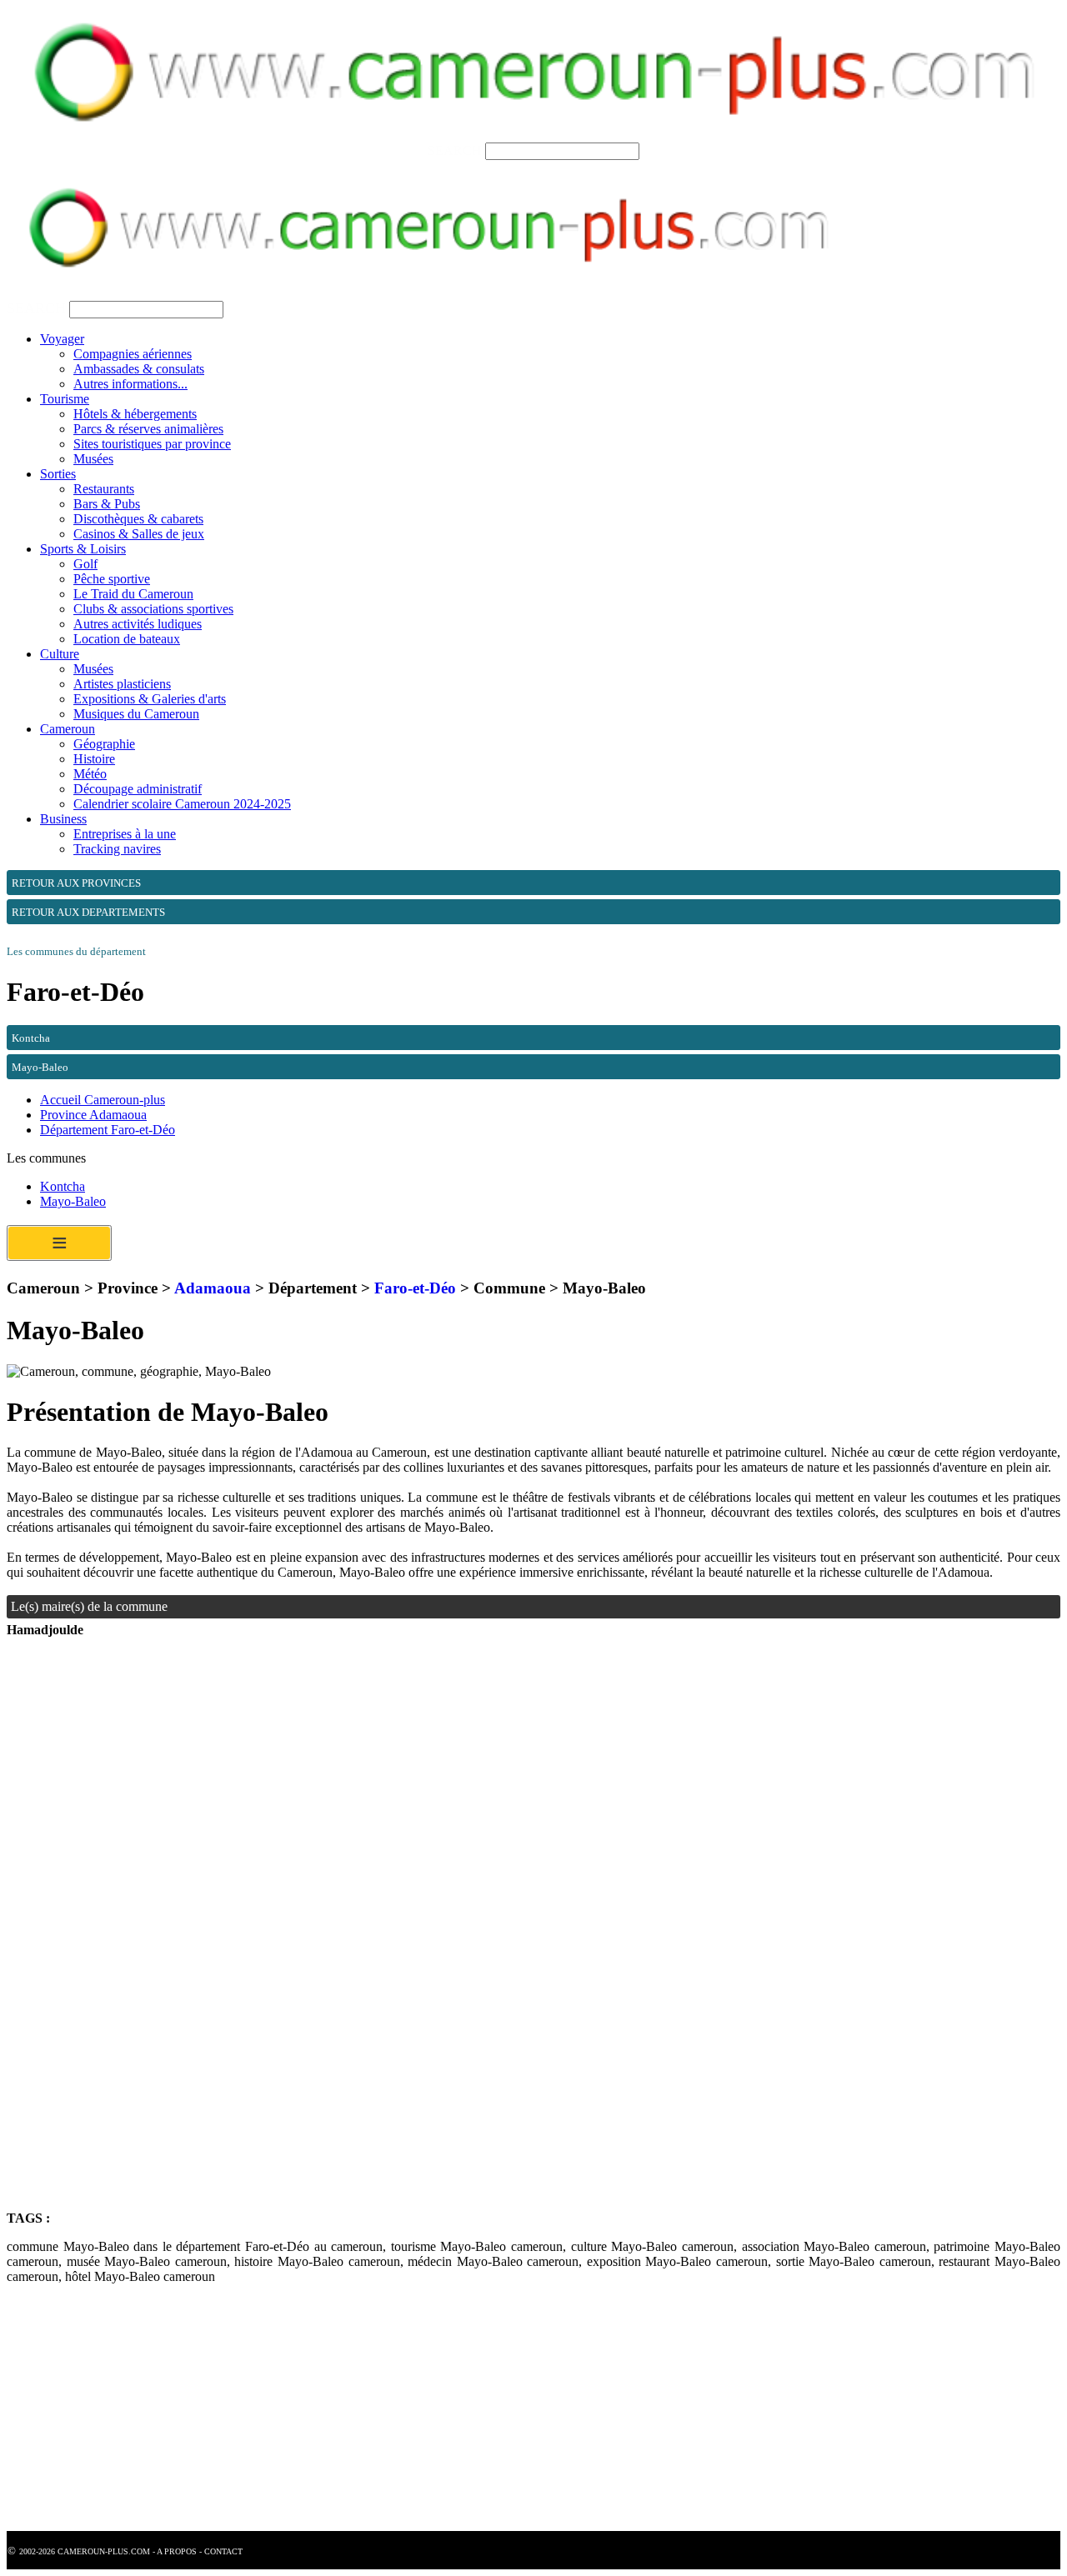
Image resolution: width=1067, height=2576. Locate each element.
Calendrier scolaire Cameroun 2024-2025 (182, 804)
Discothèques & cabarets (138, 519)
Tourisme (65, 399)
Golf (85, 564)
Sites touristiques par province (152, 444)
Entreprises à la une (125, 834)
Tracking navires (117, 849)
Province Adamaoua (93, 1115)
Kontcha (63, 1186)
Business (63, 819)
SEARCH (455, 150)
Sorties (58, 474)
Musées (93, 459)
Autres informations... (130, 384)
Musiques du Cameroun (136, 714)
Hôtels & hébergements (135, 414)
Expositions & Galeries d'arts (150, 699)
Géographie (104, 744)
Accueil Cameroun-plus (103, 1100)
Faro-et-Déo (415, 1288)
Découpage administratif (138, 789)
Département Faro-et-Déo (108, 1130)
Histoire (94, 759)
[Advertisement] (507, 1801)
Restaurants (104, 489)
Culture (60, 654)
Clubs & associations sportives (153, 609)
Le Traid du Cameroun (133, 594)
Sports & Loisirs (83, 549)
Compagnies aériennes (133, 354)
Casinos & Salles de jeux (139, 534)
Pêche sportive (112, 579)
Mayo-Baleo (73, 1201)
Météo (90, 774)
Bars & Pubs (107, 504)
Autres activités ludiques (138, 624)
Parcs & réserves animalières (148, 429)
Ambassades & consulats (139, 369)
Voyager (62, 339)
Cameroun (68, 729)
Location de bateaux (127, 639)
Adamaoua (213, 1288)
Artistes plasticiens (122, 684)
